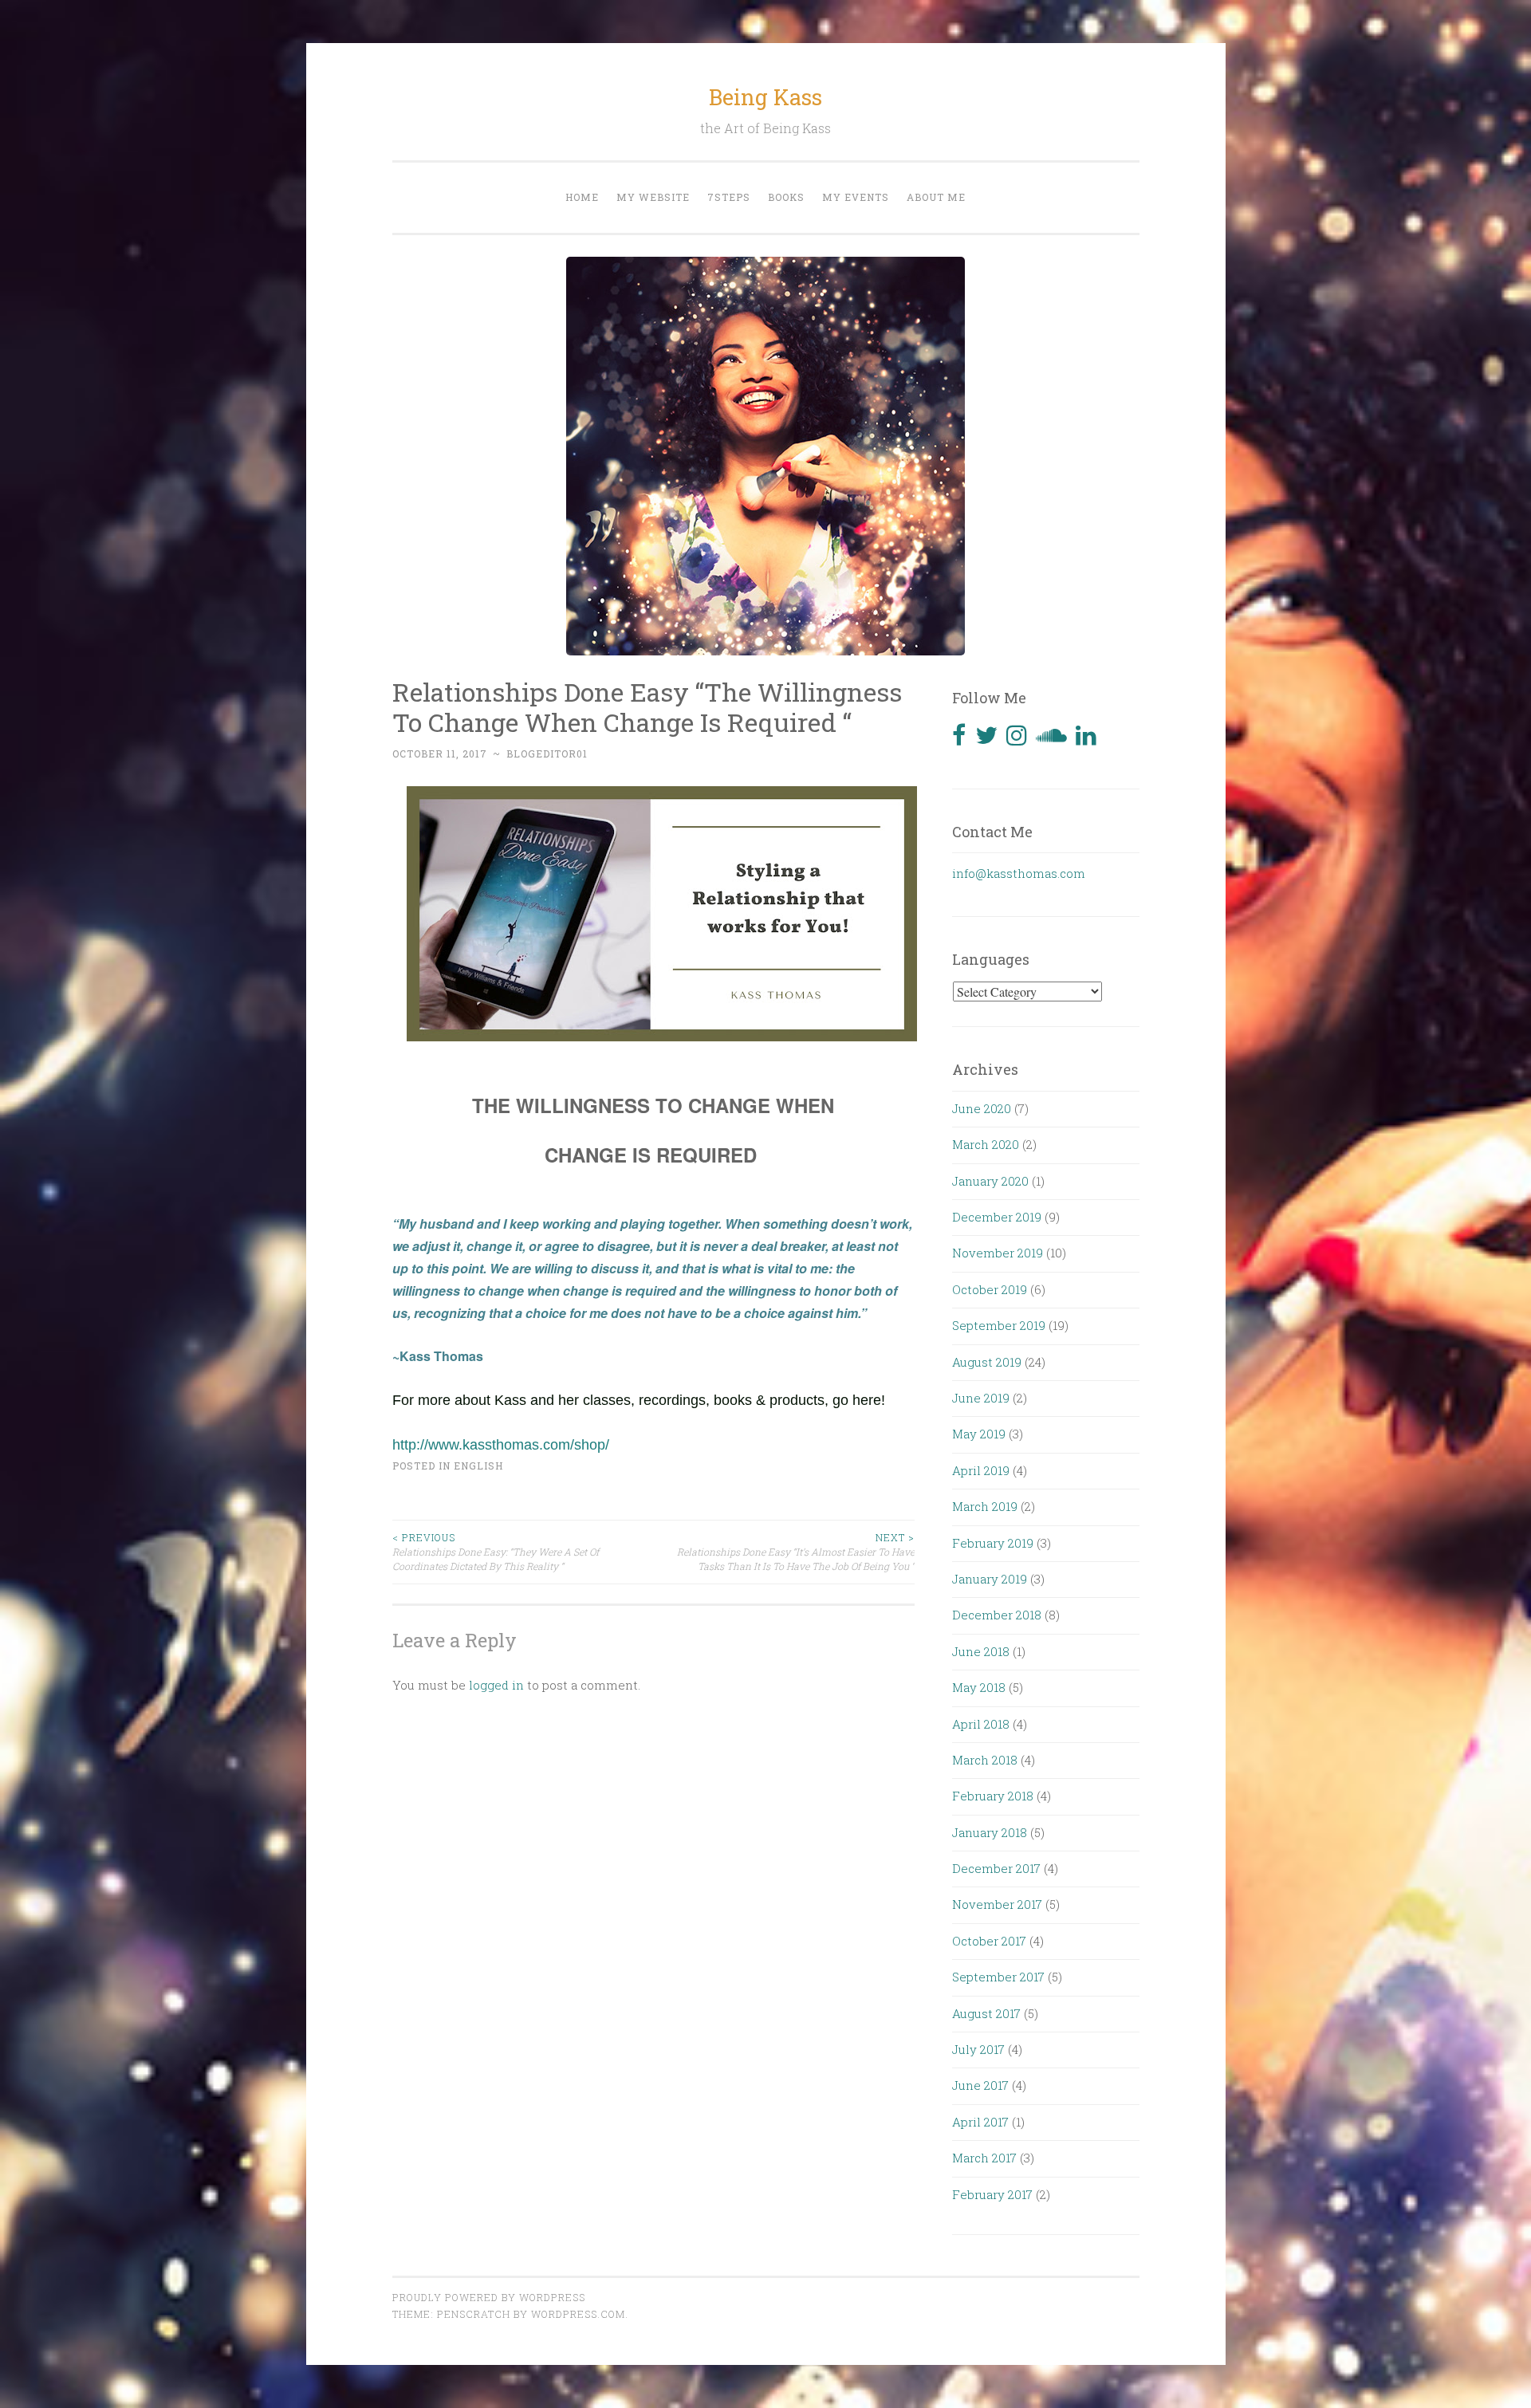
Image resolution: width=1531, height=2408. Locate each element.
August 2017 (986, 2013)
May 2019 (979, 1434)
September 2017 (998, 1977)
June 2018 (981, 1651)
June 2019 (981, 1398)
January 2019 (990, 1579)
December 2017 (996, 1868)
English (478, 1466)
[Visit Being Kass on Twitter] (986, 739)
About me (936, 197)
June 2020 (982, 1108)
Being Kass (765, 97)
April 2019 (981, 1470)
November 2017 (997, 1904)
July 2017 (978, 2049)
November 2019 (998, 1253)
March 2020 (986, 1144)
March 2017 (984, 2158)
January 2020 (990, 1181)
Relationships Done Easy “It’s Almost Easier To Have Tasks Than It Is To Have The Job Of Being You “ (796, 1552)
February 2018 (993, 1796)
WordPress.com (578, 2314)
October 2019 (990, 1289)
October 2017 (989, 1941)
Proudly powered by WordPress (489, 2297)
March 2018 (985, 1760)
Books (786, 197)
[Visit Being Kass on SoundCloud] (1051, 739)
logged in (496, 1685)
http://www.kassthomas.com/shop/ (501, 1445)
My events (856, 197)
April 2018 (981, 1724)
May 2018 (979, 1687)
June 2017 (980, 2085)
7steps (729, 197)
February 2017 (992, 2194)
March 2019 (985, 1506)
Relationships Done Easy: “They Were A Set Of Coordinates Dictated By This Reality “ (496, 1552)
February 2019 (993, 1543)
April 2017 (980, 2122)
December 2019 (997, 1217)
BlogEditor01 (547, 753)
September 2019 (999, 1325)
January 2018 (990, 1832)
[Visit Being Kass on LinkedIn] (1086, 739)
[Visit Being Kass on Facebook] (959, 739)
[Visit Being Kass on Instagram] (1017, 739)
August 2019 (987, 1362)
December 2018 (997, 1615)
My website (653, 197)
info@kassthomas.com (1019, 873)
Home (582, 197)
